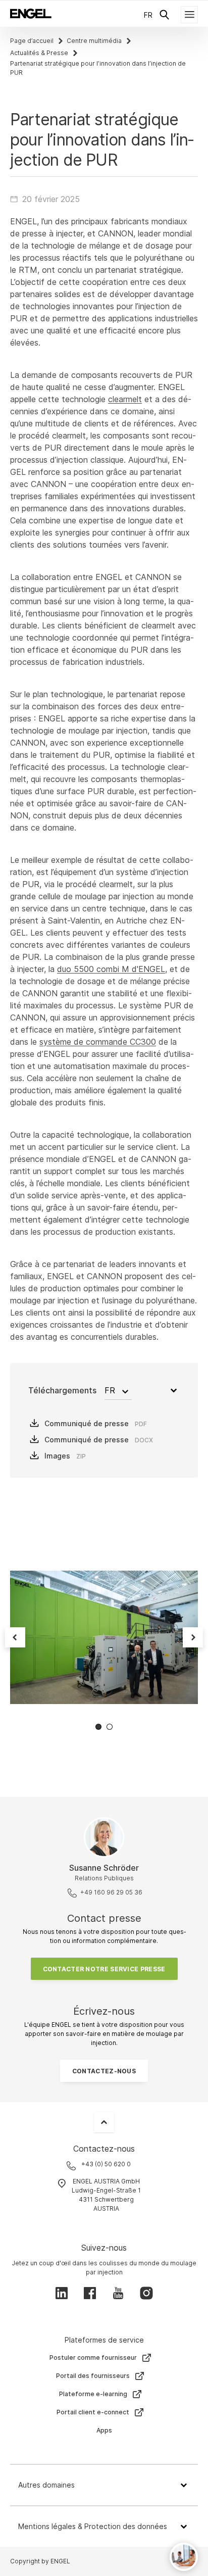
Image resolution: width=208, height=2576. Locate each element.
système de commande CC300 (98, 1042)
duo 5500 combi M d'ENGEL (111, 969)
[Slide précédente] (15, 1637)
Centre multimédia (94, 41)
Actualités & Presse (39, 53)
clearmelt (125, 399)
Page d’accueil (32, 41)
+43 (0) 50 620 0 (106, 2164)
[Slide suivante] (193, 1637)
